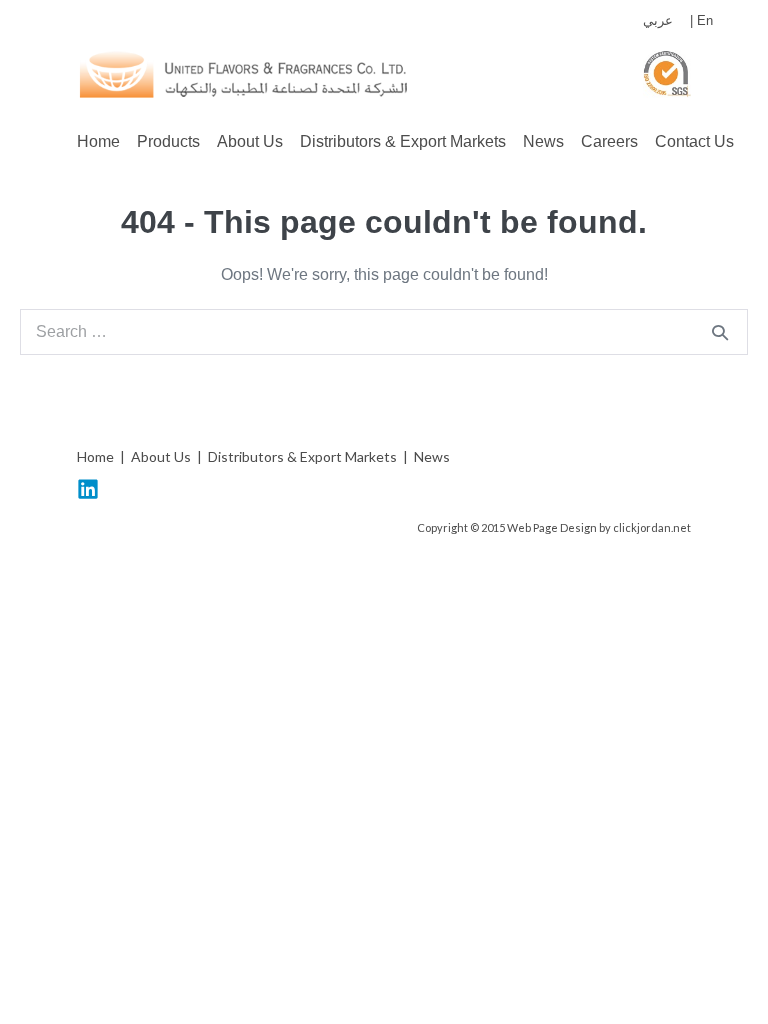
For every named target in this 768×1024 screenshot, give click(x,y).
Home (98, 141)
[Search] (720, 332)
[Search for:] (384, 331)
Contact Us (694, 141)
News (543, 141)
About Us (250, 141)
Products (168, 141)
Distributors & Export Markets (403, 141)
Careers (609, 141)
